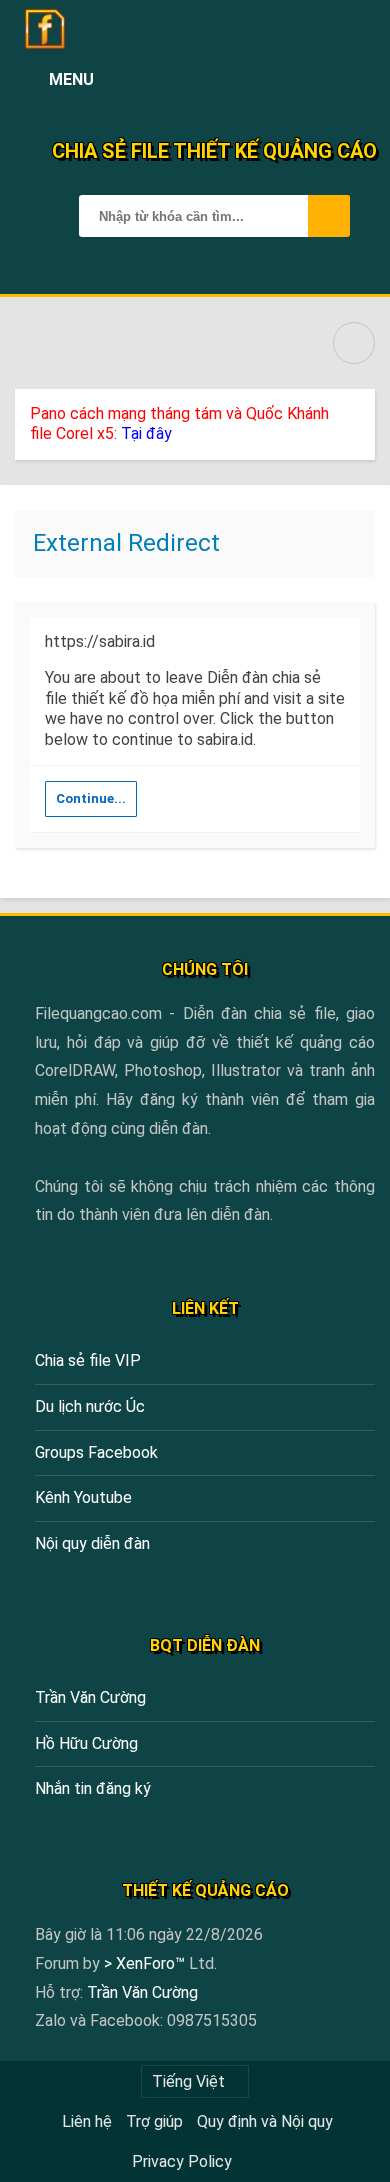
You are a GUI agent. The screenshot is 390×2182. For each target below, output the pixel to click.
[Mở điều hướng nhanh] (354, 343)
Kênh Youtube (83, 1497)
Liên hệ (87, 2121)
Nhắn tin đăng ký (93, 1788)
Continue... (91, 798)
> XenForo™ (146, 1963)
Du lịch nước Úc (90, 1406)
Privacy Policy (182, 2161)
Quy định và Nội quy (265, 2121)
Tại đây (146, 433)
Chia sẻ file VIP (88, 1360)
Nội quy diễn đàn (92, 1543)
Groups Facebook (96, 1452)
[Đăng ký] (311, 80)
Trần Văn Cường (90, 1697)
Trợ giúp (154, 2121)
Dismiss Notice (362, 409)
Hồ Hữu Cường (86, 1743)
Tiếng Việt (188, 2081)
